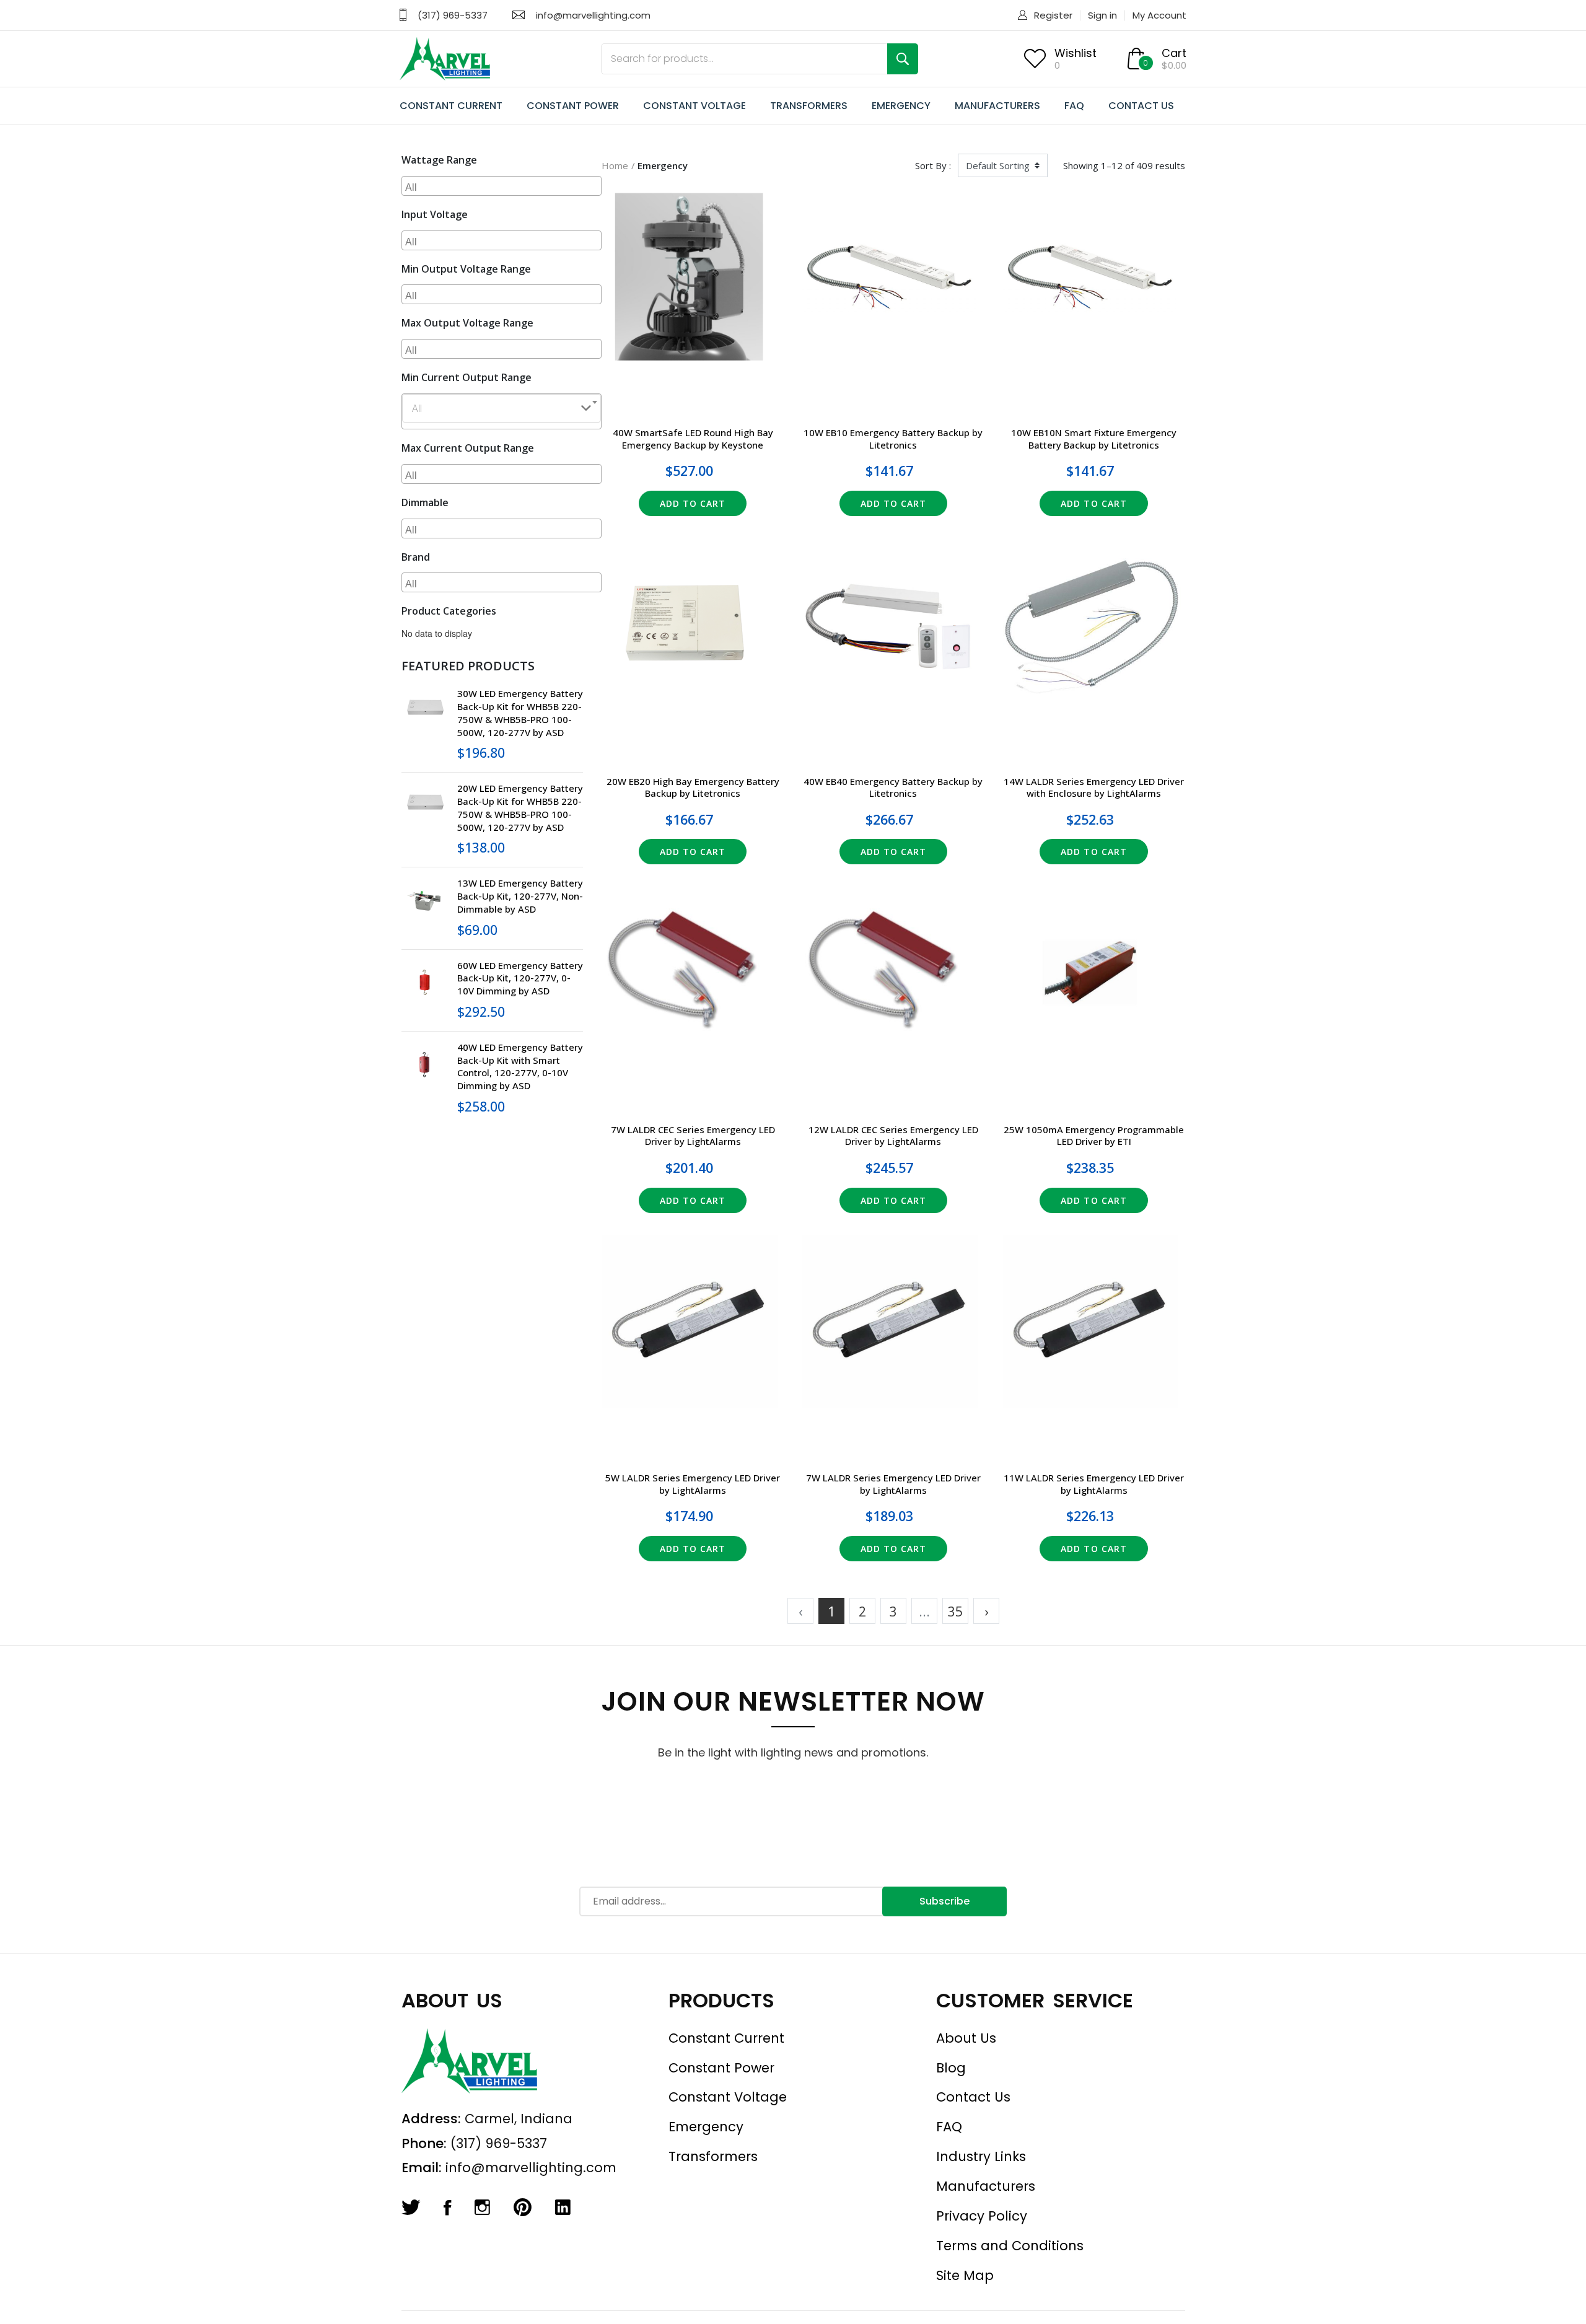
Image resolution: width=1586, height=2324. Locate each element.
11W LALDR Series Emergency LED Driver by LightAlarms (1094, 1484)
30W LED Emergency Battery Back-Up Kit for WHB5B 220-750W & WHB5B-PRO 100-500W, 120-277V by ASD (520, 713)
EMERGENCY (901, 106)
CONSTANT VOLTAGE (694, 106)
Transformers (713, 2156)
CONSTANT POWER (573, 106)
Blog (951, 2068)
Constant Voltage (728, 2097)
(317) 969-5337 (453, 15)
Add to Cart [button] (693, 503)
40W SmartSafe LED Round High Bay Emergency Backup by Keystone (693, 439)
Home (615, 165)
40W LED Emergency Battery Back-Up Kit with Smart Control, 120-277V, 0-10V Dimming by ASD (520, 1066)
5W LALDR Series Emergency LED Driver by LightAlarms (693, 1484)
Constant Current (726, 2038)
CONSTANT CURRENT (451, 106)
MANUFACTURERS (997, 106)
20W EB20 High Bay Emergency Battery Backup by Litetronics (693, 787)
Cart (1174, 53)
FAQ (1074, 106)
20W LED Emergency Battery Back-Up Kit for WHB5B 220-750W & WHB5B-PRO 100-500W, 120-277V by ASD (520, 807)
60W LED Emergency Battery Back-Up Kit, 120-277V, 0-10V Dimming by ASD (520, 978)
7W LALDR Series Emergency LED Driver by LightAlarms (893, 1484)
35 (955, 1611)
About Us (966, 2038)
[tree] (493, 633)
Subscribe (944, 1901)
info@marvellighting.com (593, 15)
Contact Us (973, 2097)
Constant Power (721, 2068)
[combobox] (502, 186)
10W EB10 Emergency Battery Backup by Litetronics (893, 439)
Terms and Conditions (1010, 2246)
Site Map (965, 2275)
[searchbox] (503, 186)
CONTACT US (1141, 106)
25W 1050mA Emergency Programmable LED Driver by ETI (1094, 1136)
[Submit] (903, 59)
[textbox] (502, 408)
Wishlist (1076, 53)
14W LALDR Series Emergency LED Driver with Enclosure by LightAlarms (1094, 787)
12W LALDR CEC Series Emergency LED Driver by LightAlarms (893, 1136)
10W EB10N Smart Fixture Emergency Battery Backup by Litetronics (1094, 439)
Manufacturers (986, 2186)
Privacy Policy (982, 2216)
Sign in (1102, 15)
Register (1053, 15)
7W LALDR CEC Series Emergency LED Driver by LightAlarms (693, 1136)
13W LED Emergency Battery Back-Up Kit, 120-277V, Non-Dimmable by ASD (520, 896)
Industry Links (981, 2156)
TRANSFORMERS (809, 106)
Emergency (706, 2127)
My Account (1159, 15)
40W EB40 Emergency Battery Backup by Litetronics (893, 787)
